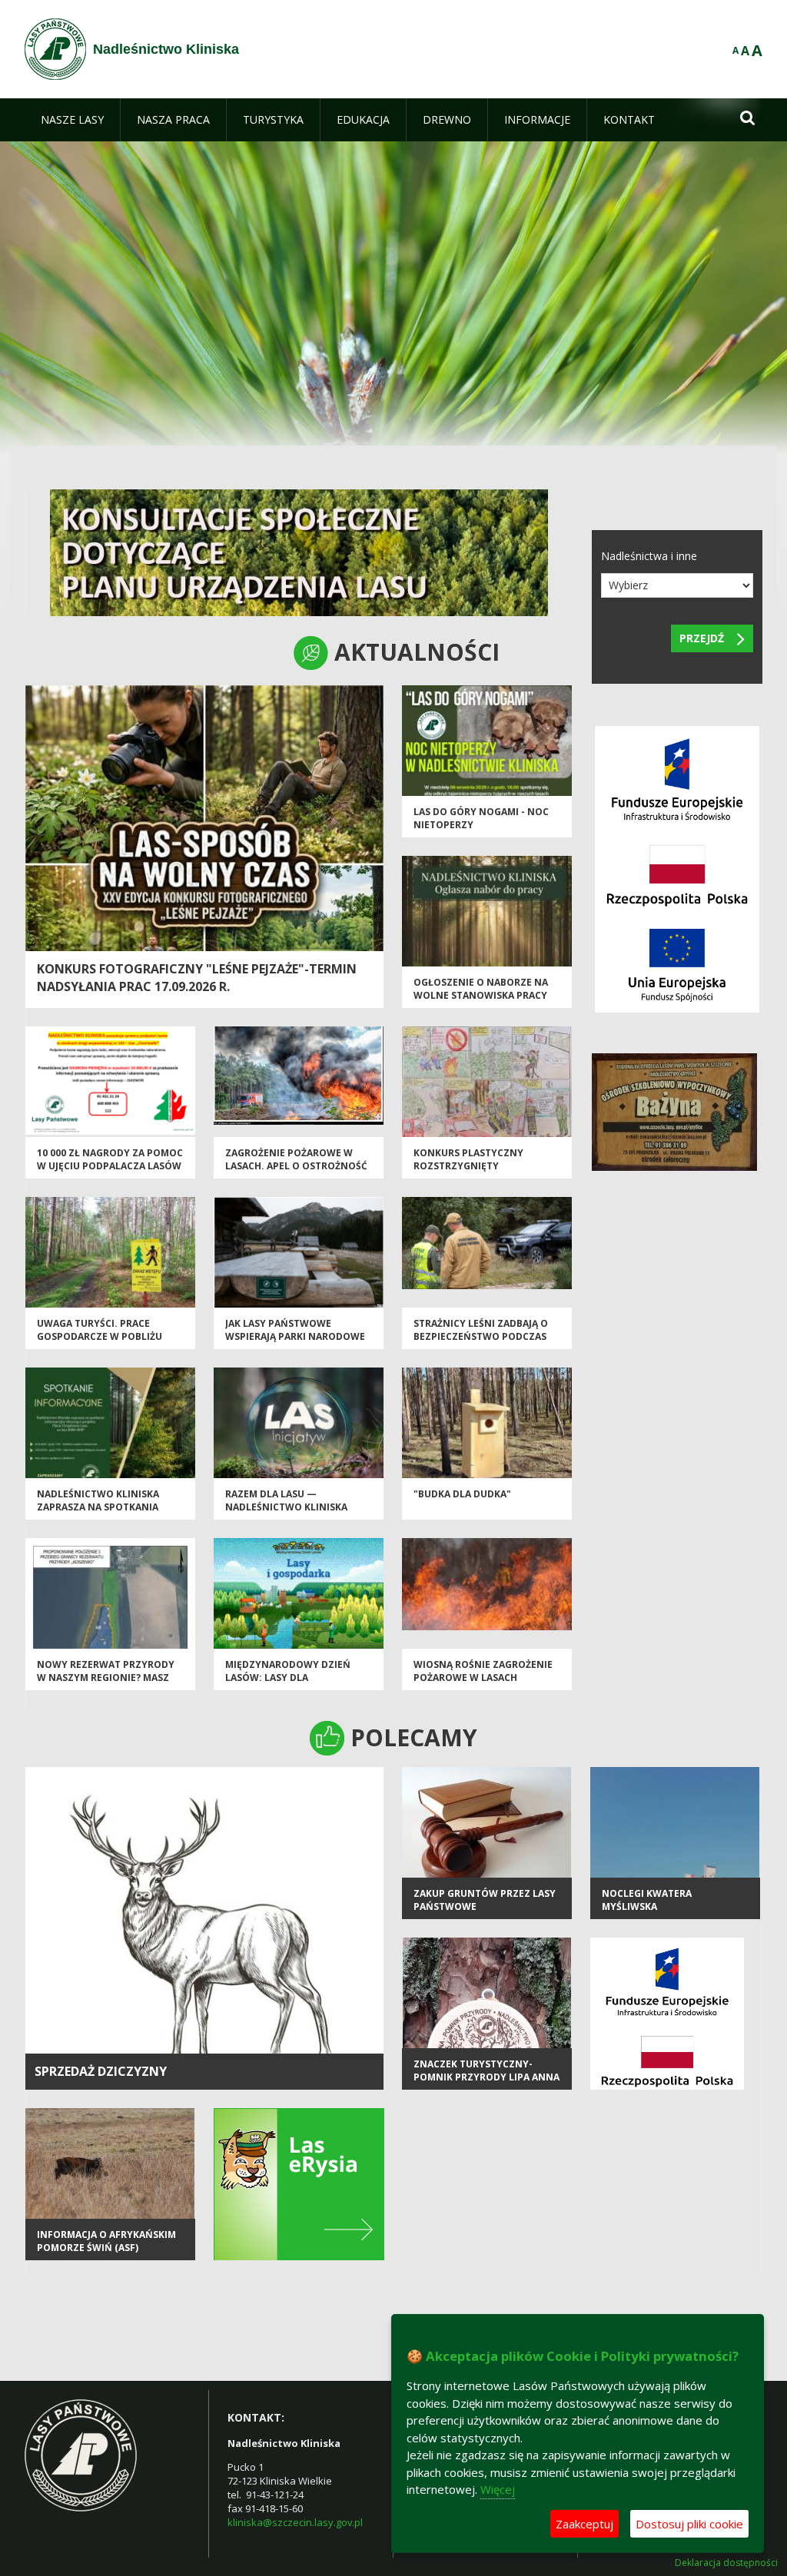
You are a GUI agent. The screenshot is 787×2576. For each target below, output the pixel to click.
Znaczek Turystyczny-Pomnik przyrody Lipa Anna (486, 2070)
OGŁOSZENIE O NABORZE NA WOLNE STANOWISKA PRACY (481, 989)
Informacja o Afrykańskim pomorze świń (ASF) (106, 2241)
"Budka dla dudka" (462, 1494)
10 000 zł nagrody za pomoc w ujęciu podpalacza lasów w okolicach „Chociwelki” (110, 1166)
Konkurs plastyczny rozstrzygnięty (468, 1159)
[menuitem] (72, 120)
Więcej (498, 2489)
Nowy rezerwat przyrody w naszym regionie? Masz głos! (106, 1678)
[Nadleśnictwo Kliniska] (55, 49)
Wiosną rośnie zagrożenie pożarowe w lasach (483, 1671)
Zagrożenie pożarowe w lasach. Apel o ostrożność (296, 1159)
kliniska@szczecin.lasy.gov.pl (295, 2522)
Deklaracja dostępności (726, 2563)
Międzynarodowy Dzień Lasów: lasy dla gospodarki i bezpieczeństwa (288, 1684)
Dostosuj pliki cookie (689, 2524)
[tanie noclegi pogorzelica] (674, 1111)
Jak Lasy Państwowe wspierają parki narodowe (295, 1330)
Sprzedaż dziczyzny (101, 2071)
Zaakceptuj (584, 2524)
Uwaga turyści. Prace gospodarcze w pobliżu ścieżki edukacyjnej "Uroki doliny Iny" (105, 1343)
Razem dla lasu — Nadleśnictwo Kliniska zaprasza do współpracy (291, 1507)
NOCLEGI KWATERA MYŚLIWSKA (647, 1900)
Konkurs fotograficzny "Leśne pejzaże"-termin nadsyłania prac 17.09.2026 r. (197, 978)
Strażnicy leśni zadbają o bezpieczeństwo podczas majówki (481, 1337)
